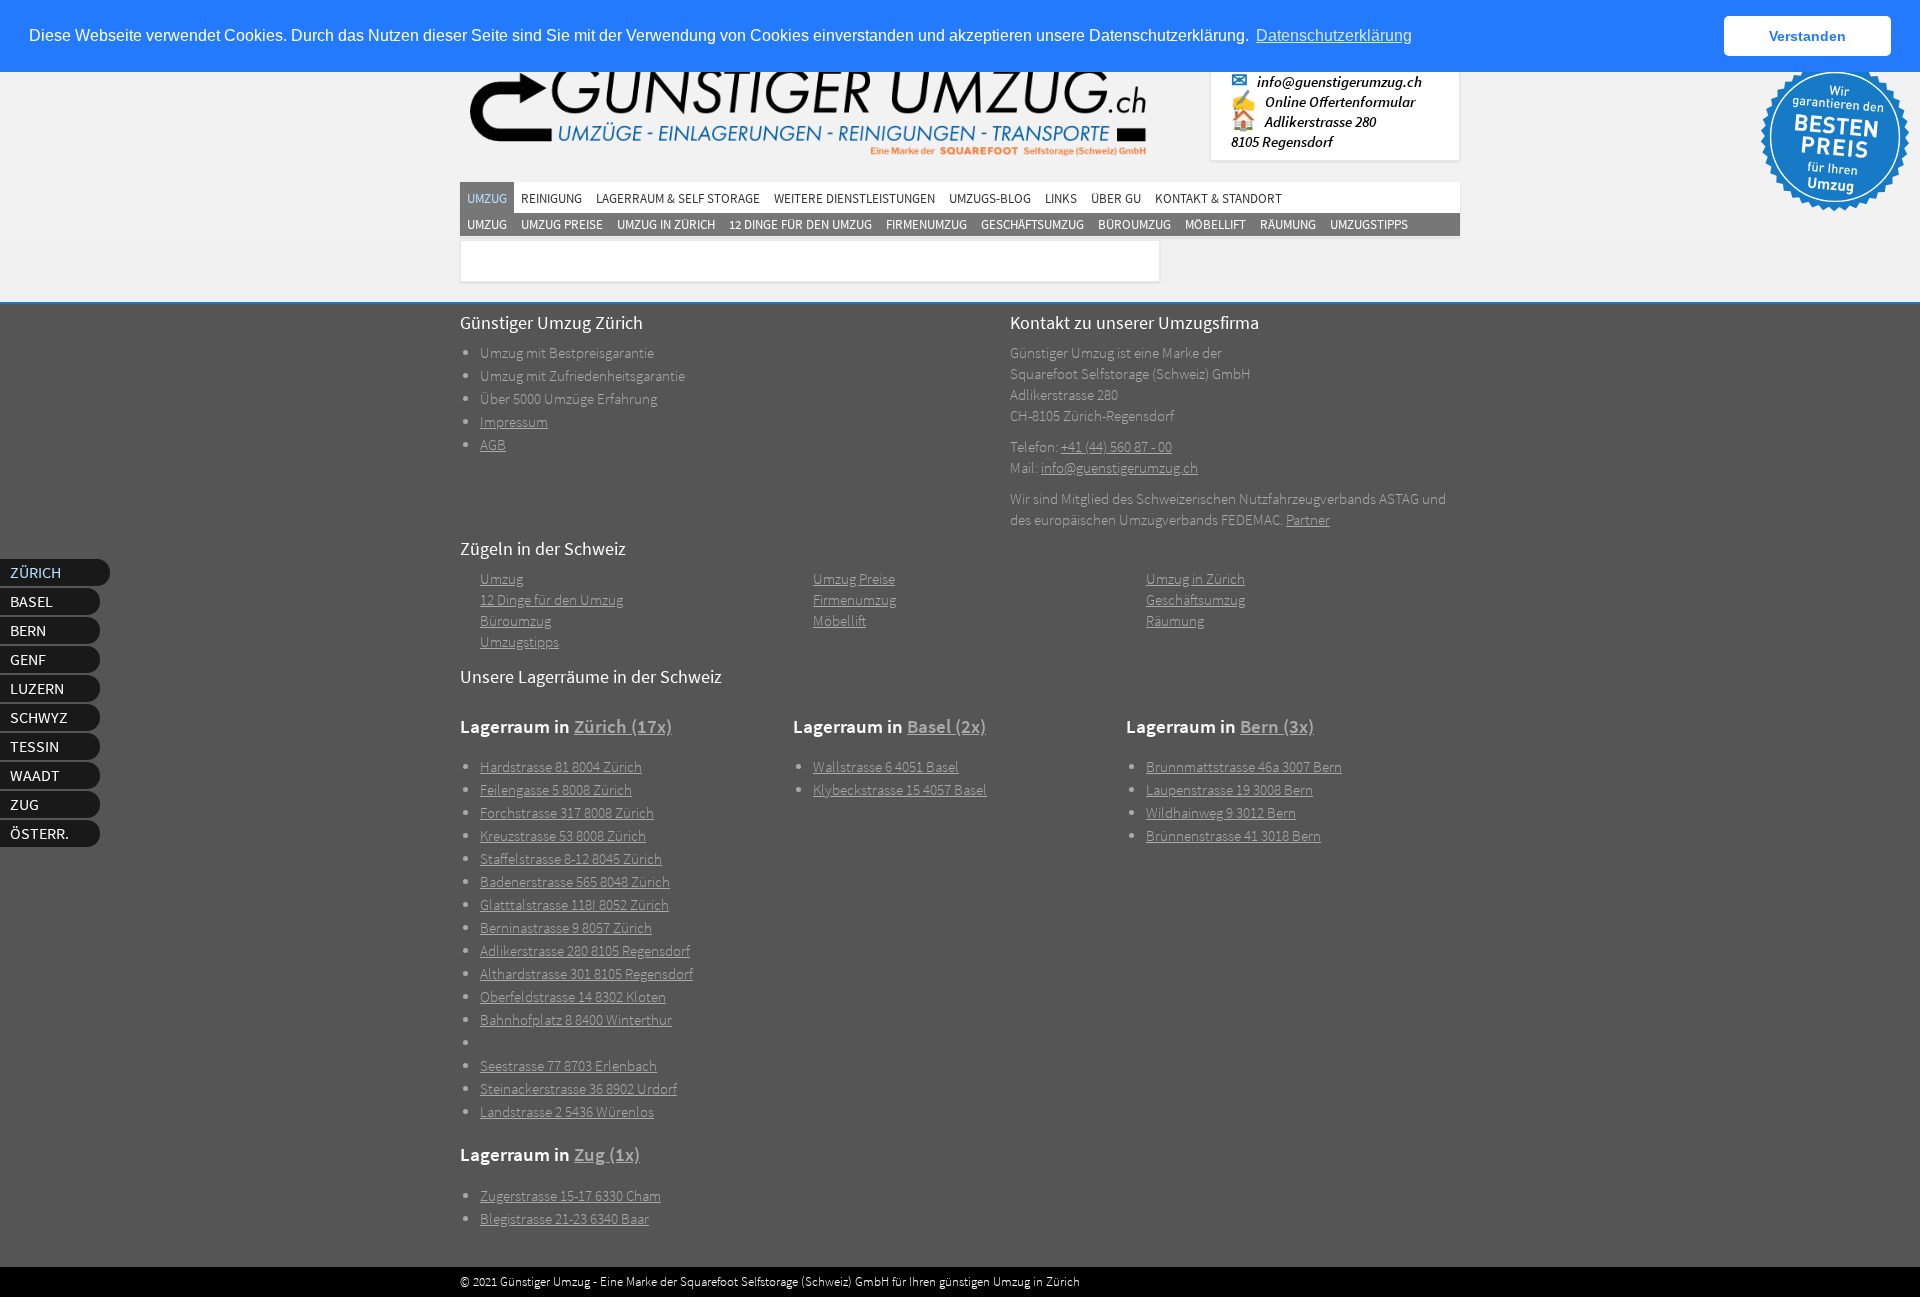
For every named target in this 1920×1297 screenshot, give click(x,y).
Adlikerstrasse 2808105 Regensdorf (1303, 131)
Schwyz (39, 717)
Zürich (35, 572)
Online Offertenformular (1340, 101)
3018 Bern (1233, 835)
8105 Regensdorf (585, 950)
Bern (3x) (1277, 726)
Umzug (487, 198)
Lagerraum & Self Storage (678, 198)
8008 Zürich (556, 789)
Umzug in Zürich (666, 224)
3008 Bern (1229, 789)
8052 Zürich (574, 904)
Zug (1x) (607, 1154)
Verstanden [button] (1807, 36)
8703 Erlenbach (568, 1065)
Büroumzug (1134, 224)
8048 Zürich (575, 881)
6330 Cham (570, 1195)
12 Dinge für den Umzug (800, 224)
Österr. (39, 833)
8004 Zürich (561, 766)
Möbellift (1215, 224)
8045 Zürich (571, 858)
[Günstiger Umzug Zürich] (817, 107)
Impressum (514, 421)
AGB (493, 444)
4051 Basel (886, 766)
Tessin (34, 746)
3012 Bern (1221, 812)
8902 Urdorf (578, 1088)
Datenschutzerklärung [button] (1334, 35)
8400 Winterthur (576, 1019)
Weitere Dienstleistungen (854, 198)
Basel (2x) (946, 726)
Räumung (1288, 224)
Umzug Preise (562, 224)
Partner (1308, 519)
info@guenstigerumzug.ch (1339, 81)
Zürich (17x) (623, 726)
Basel (31, 601)
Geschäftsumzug (1032, 224)
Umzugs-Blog (990, 198)
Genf (28, 659)
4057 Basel (900, 789)
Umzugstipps (1369, 224)
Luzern (37, 688)
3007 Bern (1244, 766)
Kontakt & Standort (1218, 198)
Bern (28, 630)
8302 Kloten (573, 996)
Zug (24, 804)
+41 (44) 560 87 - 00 (1116, 446)
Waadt (35, 775)
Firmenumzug (926, 224)
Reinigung (551, 198)
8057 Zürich (566, 927)
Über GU (1116, 198)
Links (1061, 198)
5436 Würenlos (567, 1111)
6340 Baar (564, 1218)
